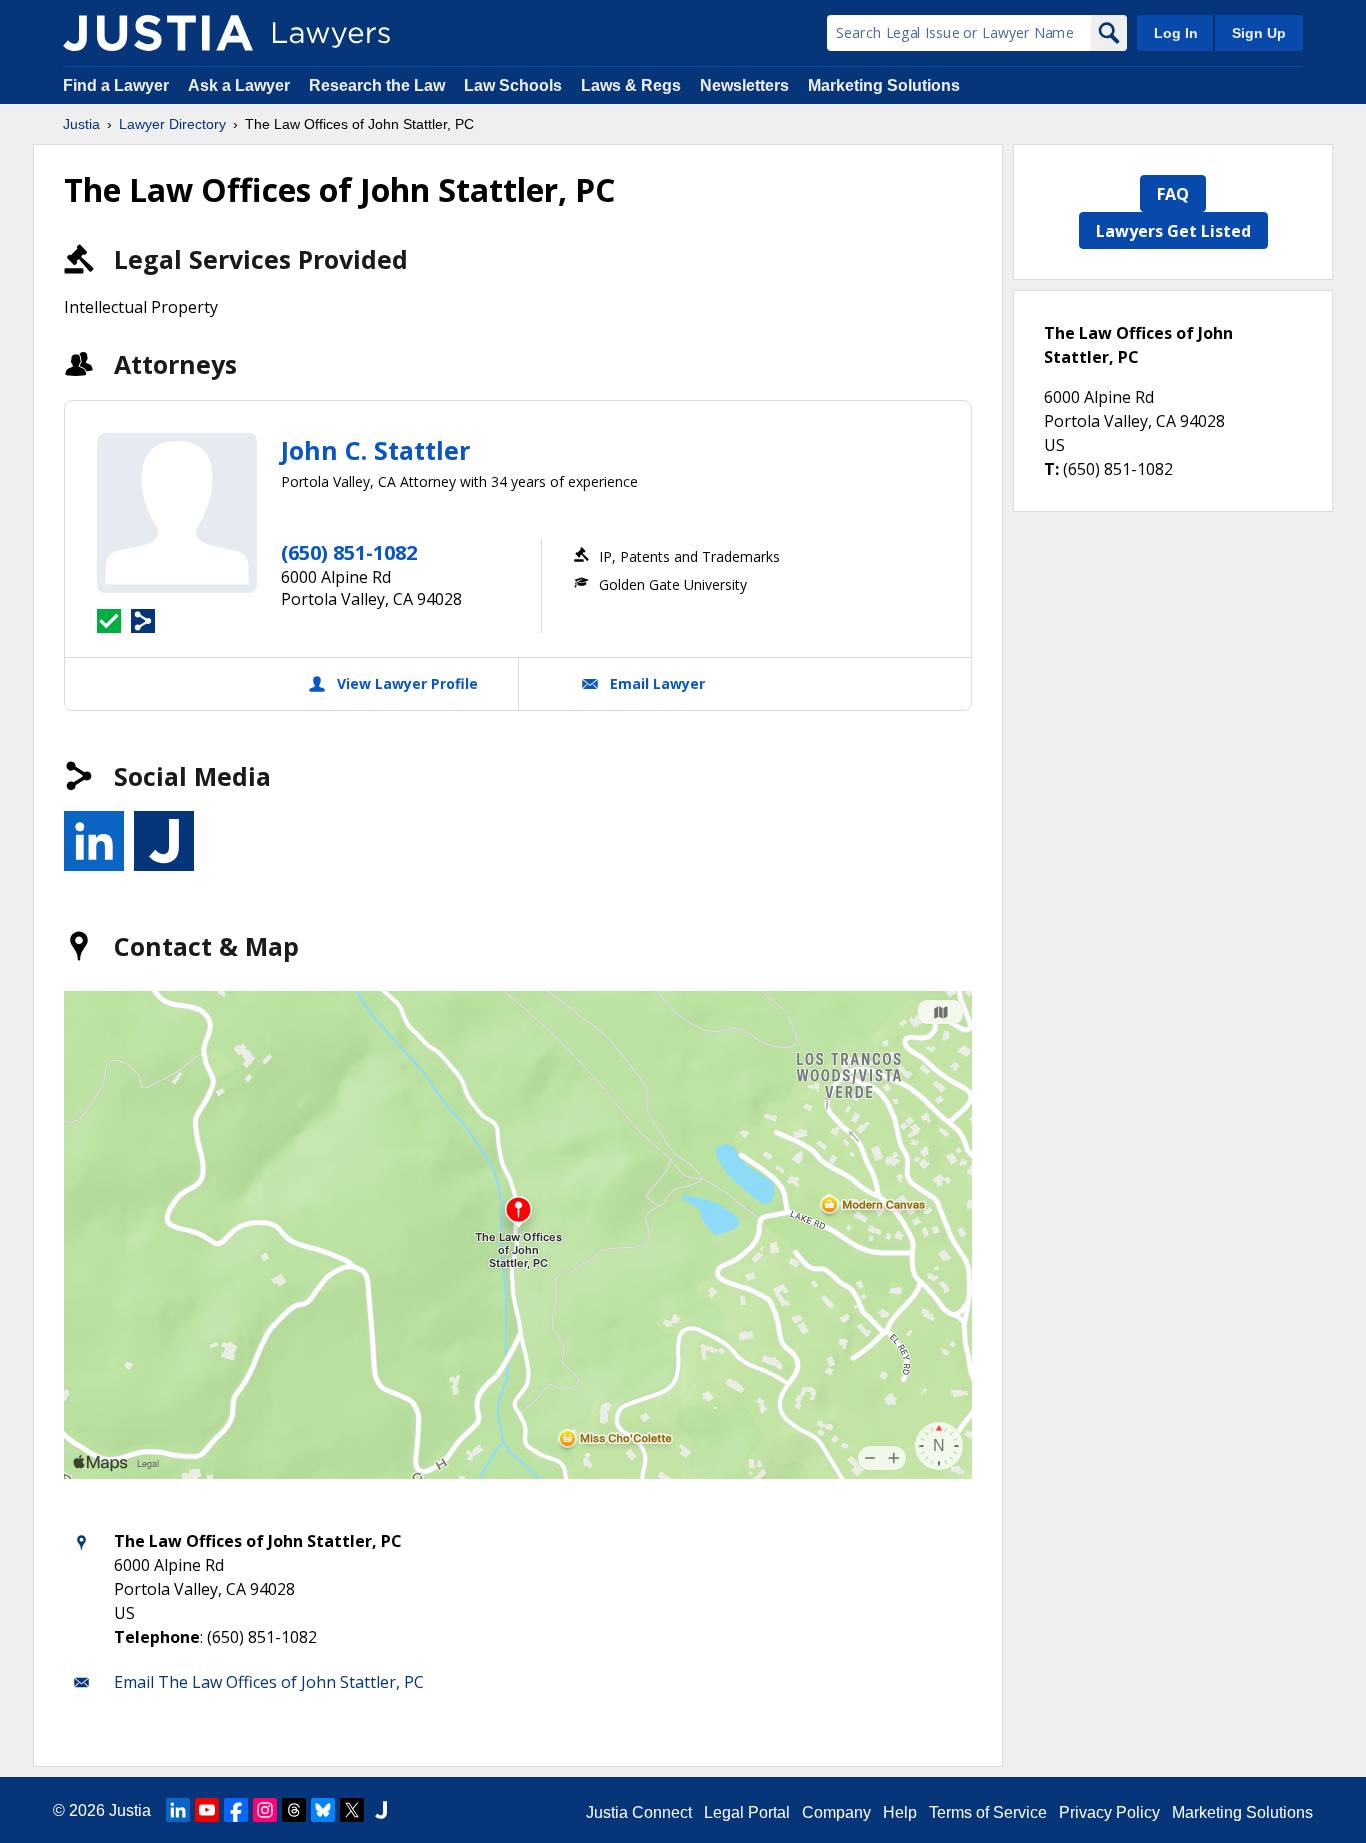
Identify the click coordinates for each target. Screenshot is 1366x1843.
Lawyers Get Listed (1173, 231)
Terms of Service (988, 1812)
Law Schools (513, 85)
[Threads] (294, 1810)
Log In (1176, 33)
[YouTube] (207, 1810)
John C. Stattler (375, 450)
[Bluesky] (323, 1810)
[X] (352, 1810)
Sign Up (1259, 33)
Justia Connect (639, 1812)
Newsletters (744, 85)
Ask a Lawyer (241, 85)
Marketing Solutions (884, 85)
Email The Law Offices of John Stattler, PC (269, 1682)
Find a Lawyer (116, 85)
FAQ (1173, 194)
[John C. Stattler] (177, 513)
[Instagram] (265, 1810)
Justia (81, 124)
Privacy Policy (1109, 1812)
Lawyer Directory (172, 124)
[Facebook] (236, 1810)
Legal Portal (747, 1812)
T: (1051, 469)
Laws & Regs (631, 85)
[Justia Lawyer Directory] (158, 33)
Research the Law (377, 85)
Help (900, 1812)
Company (836, 1812)
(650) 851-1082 (349, 552)
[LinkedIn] (178, 1810)
